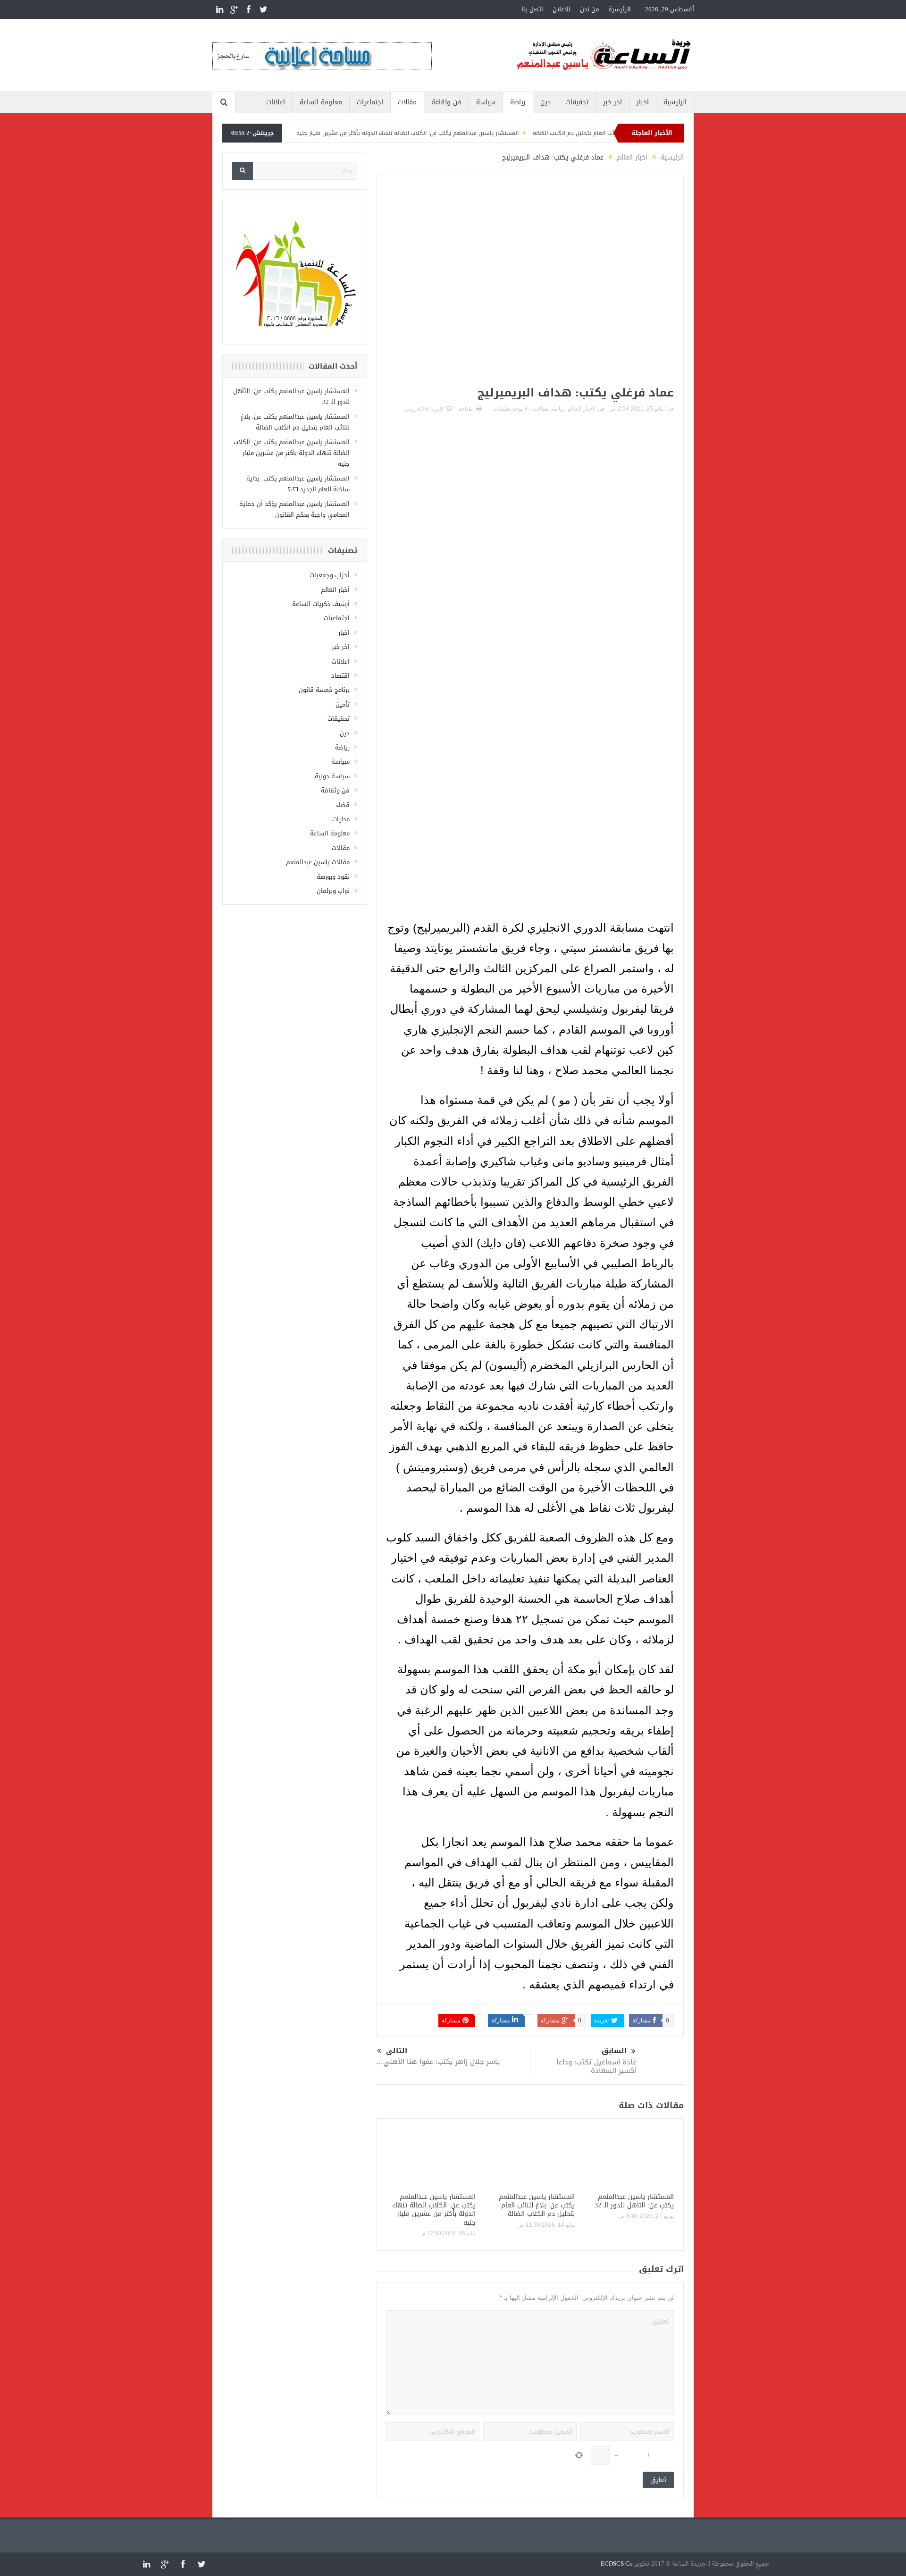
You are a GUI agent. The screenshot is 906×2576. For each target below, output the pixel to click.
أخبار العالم (581, 409)
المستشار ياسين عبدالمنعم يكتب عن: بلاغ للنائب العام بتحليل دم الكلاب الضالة (537, 2205)
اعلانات (276, 102)
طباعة (466, 409)
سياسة (486, 102)
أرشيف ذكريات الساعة (321, 604)
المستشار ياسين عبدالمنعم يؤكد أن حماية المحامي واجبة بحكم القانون (294, 509)
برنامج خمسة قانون (324, 690)
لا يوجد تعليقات (510, 409)
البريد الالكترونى (424, 409)
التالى (397, 2051)
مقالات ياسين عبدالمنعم (318, 862)
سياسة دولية (332, 776)
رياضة (518, 102)
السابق (614, 2051)
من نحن (589, 9)
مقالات (407, 102)
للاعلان (562, 9)
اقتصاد (340, 676)
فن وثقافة (446, 102)
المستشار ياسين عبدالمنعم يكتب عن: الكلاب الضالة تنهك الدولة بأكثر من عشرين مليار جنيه (461, 133)
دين (545, 102)
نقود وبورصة (333, 877)
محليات (341, 819)
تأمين (343, 704)
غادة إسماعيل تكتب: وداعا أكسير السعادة (596, 2066)
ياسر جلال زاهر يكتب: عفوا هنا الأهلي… (438, 2062)
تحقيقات (577, 102)
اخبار (643, 102)
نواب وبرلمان (333, 891)
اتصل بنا (533, 9)
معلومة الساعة (321, 102)
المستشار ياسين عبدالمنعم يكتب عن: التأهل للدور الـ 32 (634, 2201)
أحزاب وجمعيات (330, 575)
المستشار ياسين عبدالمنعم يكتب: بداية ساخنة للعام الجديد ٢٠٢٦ (298, 484)
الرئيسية (620, 9)
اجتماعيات (370, 102)
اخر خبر (612, 102)
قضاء (343, 805)
